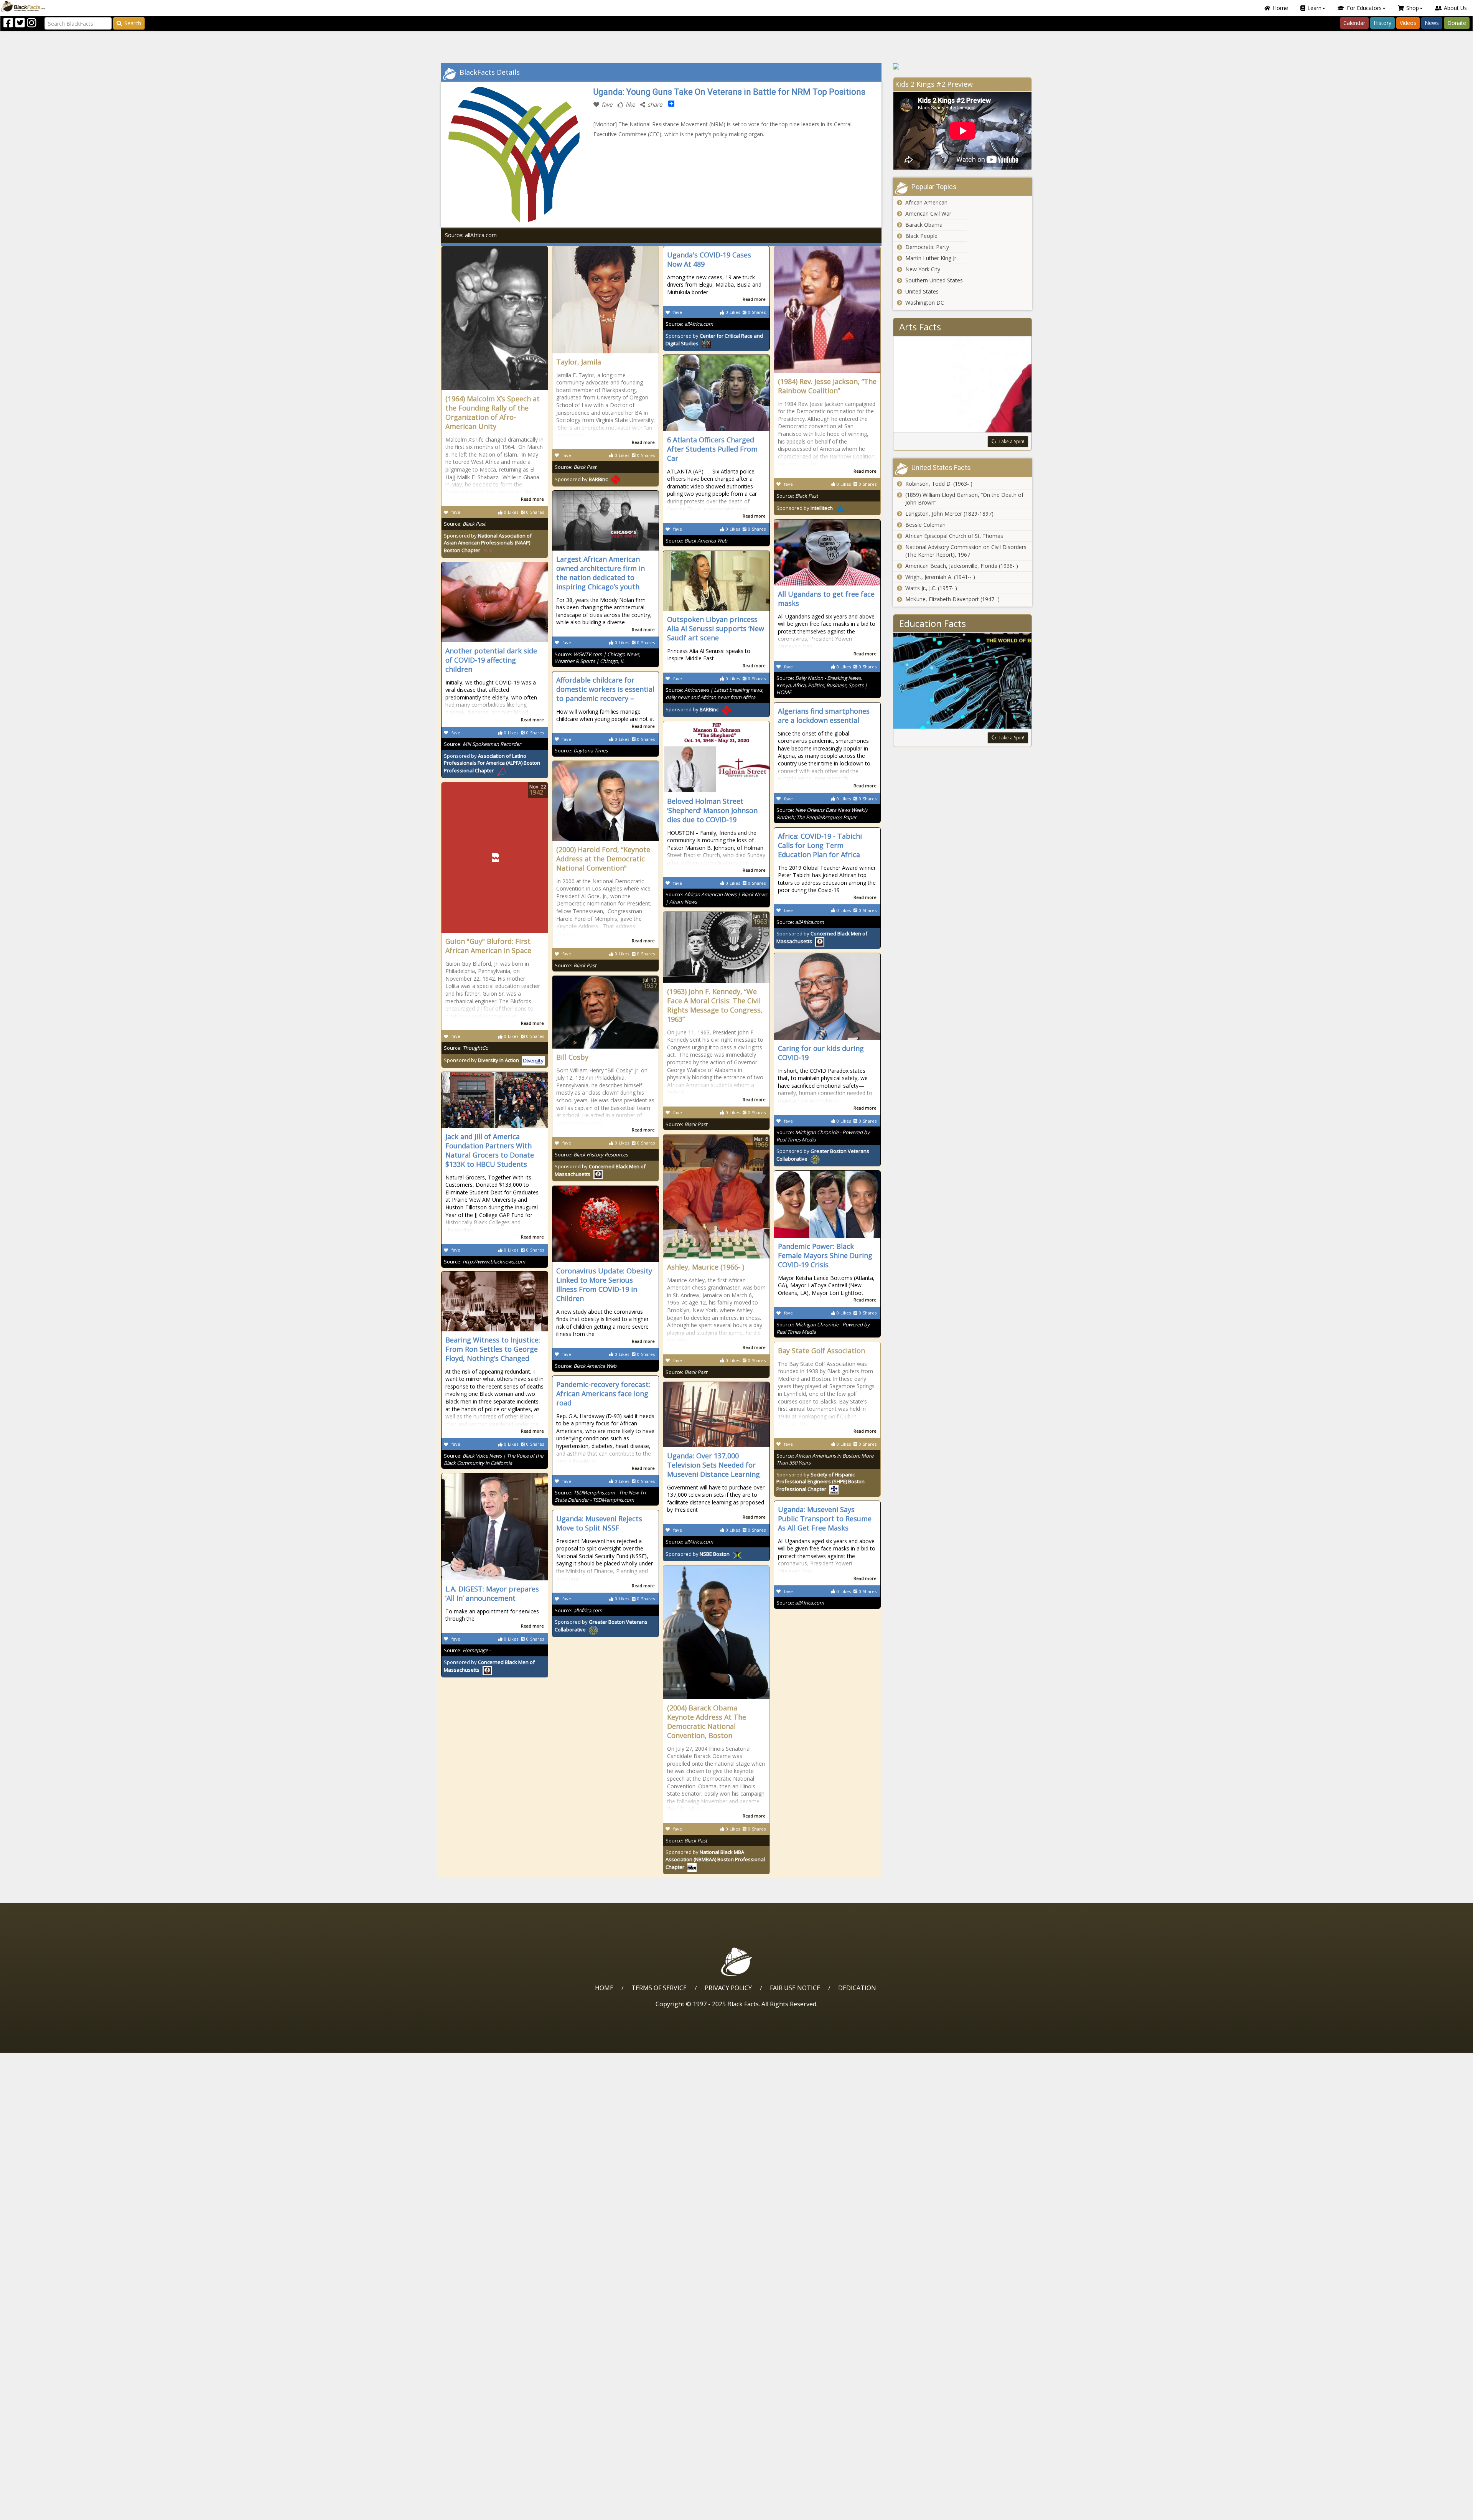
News (1432, 23)
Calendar (1354, 23)
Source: (465, 524)
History (1382, 23)
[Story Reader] (963, 66)
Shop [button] (1413, 8)
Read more (532, 499)
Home (1280, 8)
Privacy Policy (728, 1988)
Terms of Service (659, 1988)
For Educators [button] (1364, 8)
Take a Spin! (1011, 441)
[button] (39, 2511)
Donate (1457, 23)
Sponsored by (488, 543)
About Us (1455, 8)
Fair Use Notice (795, 1988)
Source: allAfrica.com (471, 235)
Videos (1408, 23)
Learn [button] (1314, 8)
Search (133, 23)
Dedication (857, 1988)
